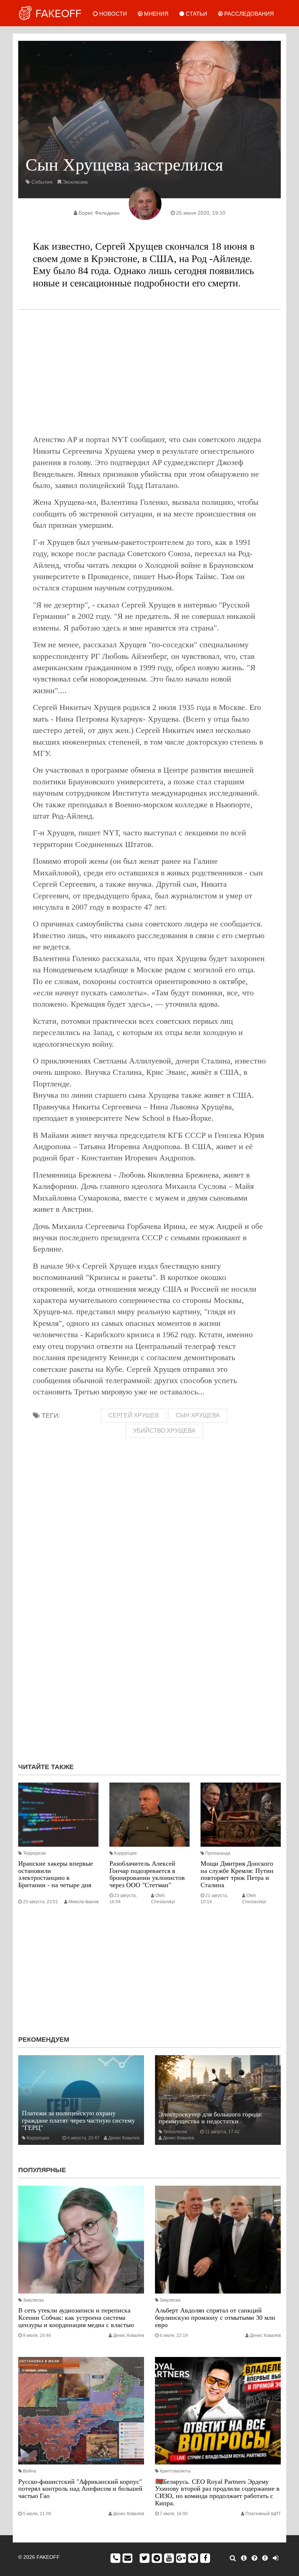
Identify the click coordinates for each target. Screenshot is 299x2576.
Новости (112, 14)
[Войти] (275, 2558)
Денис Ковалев (124, 2138)
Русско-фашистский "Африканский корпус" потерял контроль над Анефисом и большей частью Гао (80, 2489)
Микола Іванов (84, 1902)
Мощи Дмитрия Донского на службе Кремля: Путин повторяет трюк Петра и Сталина (237, 1874)
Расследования (248, 14)
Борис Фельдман (99, 213)
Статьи (196, 14)
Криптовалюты (175, 2471)
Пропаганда (218, 1853)
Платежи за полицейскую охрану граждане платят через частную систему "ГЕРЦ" (78, 2120)
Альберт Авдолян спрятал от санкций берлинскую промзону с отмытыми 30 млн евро (215, 2318)
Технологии (175, 2132)
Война (30, 2471)
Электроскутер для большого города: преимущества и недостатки (211, 2118)
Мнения (156, 14)
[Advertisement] (149, 372)
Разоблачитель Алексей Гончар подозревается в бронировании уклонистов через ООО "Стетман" (147, 1874)
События (42, 182)
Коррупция (125, 1853)
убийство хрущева (164, 1431)
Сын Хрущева (198, 1415)
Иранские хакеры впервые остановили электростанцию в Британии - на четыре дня (56, 1874)
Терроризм (34, 1853)
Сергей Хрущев (134, 1415)
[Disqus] (149, 1660)
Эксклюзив (75, 182)
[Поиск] (233, 2558)
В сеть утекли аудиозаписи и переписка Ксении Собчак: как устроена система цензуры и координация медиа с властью (76, 2318)
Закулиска (33, 2300)
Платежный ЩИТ (263, 2514)
